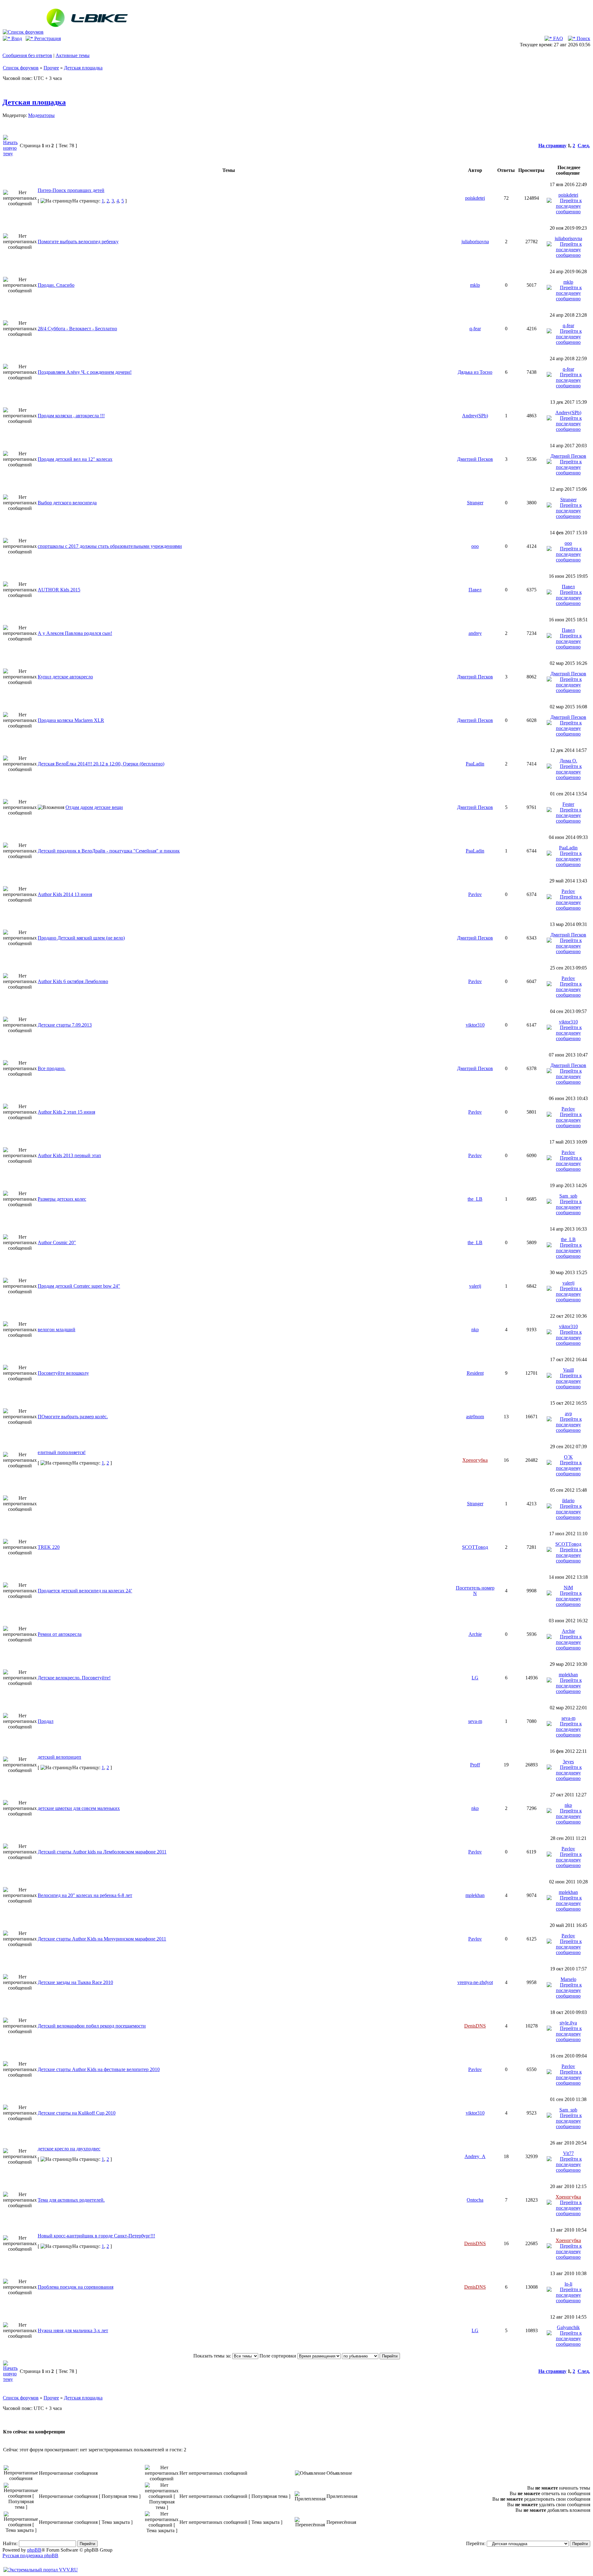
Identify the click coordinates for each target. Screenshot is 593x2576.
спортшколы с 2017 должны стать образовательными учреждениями (110, 546)
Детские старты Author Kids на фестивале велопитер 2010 (99, 2069)
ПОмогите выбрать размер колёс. (73, 1417)
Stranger (475, 503)
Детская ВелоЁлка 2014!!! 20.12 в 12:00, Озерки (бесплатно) (101, 764)
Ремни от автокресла (60, 1634)
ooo (475, 546)
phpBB (34, 2550)
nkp (475, 1330)
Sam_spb (568, 1196)
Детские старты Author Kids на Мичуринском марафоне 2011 (102, 1939)
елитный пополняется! (62, 1452)
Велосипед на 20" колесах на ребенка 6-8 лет (85, 1895)
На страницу (552, 146)
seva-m (475, 1721)
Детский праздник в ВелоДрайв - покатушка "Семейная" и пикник (109, 851)
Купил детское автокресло (65, 677)
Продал (46, 1721)
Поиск (583, 38)
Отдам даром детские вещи (94, 807)
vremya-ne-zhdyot (475, 1982)
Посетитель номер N (475, 1591)
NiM (568, 1588)
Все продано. (52, 1068)
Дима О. (568, 761)
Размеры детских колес (62, 1199)
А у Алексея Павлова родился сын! (75, 633)
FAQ (557, 38)
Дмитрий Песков (475, 459)
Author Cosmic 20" (57, 1242)
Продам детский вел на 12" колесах (75, 459)
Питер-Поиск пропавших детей (71, 190)
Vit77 (568, 2153)
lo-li (568, 2284)
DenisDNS (475, 2026)
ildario (568, 1501)
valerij (475, 1286)
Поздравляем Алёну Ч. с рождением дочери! (85, 372)
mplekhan (568, 1675)
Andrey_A (475, 2156)
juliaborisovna (475, 242)
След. (584, 146)
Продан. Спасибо (56, 285)
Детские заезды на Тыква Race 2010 (75, 1982)
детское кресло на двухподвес (69, 2149)
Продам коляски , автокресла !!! (71, 416)
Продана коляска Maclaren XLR (71, 720)
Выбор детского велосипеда (67, 503)
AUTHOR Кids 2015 (59, 590)
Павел (475, 590)
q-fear (475, 329)
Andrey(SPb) (475, 416)
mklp (475, 285)
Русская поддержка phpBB (30, 2555)
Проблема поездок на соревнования (76, 2287)
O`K (568, 1457)
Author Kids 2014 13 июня (65, 894)
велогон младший (57, 1330)
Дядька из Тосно (475, 372)
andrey (475, 633)
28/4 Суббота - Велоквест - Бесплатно (77, 329)
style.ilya (568, 2023)
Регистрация (47, 38)
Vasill (568, 1370)
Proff (475, 1765)
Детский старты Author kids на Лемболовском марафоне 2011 (102, 1852)
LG (475, 1678)
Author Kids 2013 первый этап (69, 1155)
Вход (16, 38)
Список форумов (21, 68)
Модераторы (41, 115)
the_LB (475, 1199)
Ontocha (475, 2200)
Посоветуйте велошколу (63, 1373)
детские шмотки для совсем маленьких (79, 1808)
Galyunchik (568, 2327)
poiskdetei (475, 198)
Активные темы (73, 55)
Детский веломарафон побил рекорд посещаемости (92, 2026)
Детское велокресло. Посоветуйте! (74, 1678)
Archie (475, 1634)
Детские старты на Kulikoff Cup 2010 (77, 2113)
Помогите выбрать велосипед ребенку (78, 242)
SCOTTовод (475, 1547)
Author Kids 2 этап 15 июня (66, 1112)
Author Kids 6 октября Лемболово (73, 981)
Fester (568, 804)
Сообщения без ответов (27, 55)
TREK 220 (49, 1547)
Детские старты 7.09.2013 (65, 1025)
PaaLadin (475, 764)
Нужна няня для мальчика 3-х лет (73, 2330)
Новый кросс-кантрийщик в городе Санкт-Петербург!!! (96, 2236)
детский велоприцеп (59, 1757)
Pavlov (475, 894)
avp (568, 1413)
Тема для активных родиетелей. (71, 2200)
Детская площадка (83, 68)
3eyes (568, 1762)
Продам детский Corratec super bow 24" (79, 1286)
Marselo (568, 1979)
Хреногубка (475, 1460)
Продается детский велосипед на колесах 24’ (85, 1591)
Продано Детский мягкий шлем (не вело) (81, 938)
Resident (475, 1373)
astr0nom (475, 1417)
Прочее (51, 68)
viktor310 (475, 1025)
